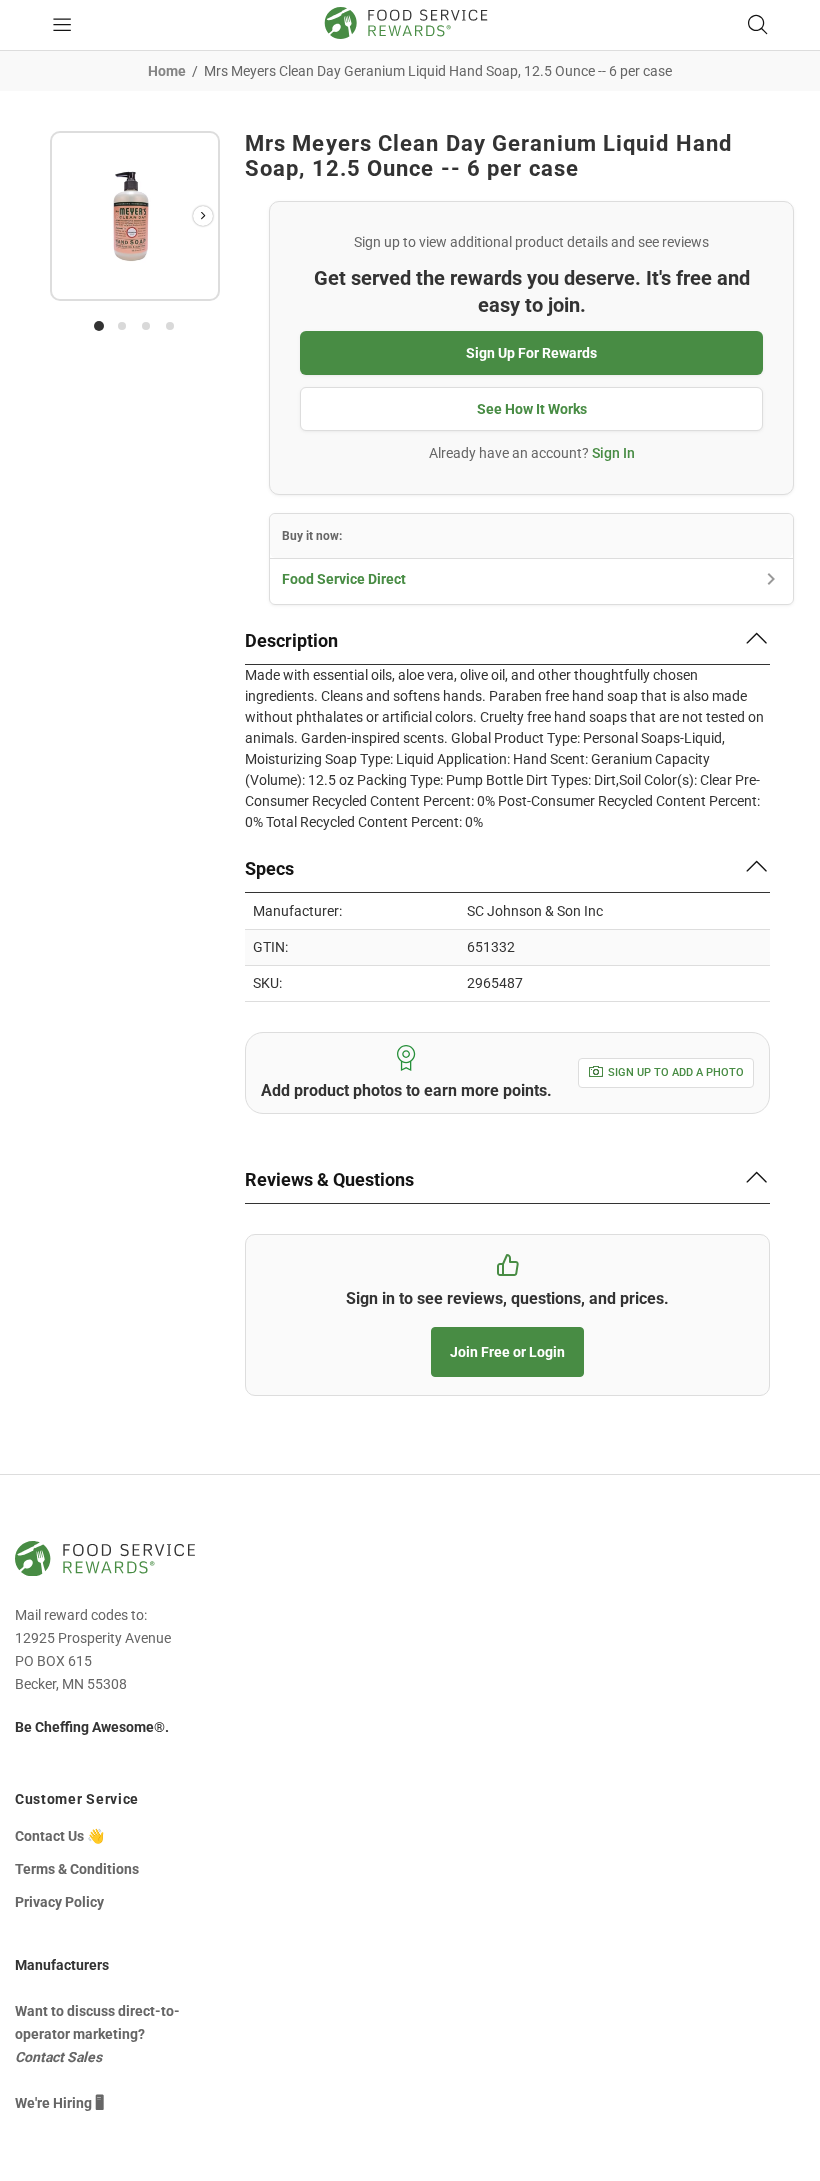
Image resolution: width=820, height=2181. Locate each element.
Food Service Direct (344, 579)
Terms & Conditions (77, 1869)
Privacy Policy (59, 1902)
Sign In (613, 453)
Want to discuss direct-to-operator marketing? (97, 2034)
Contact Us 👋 (59, 1836)
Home (167, 71)
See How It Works (532, 409)
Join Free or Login (507, 1352)
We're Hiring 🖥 (59, 2103)
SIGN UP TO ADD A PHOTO (676, 1072)
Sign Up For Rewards (531, 353)
